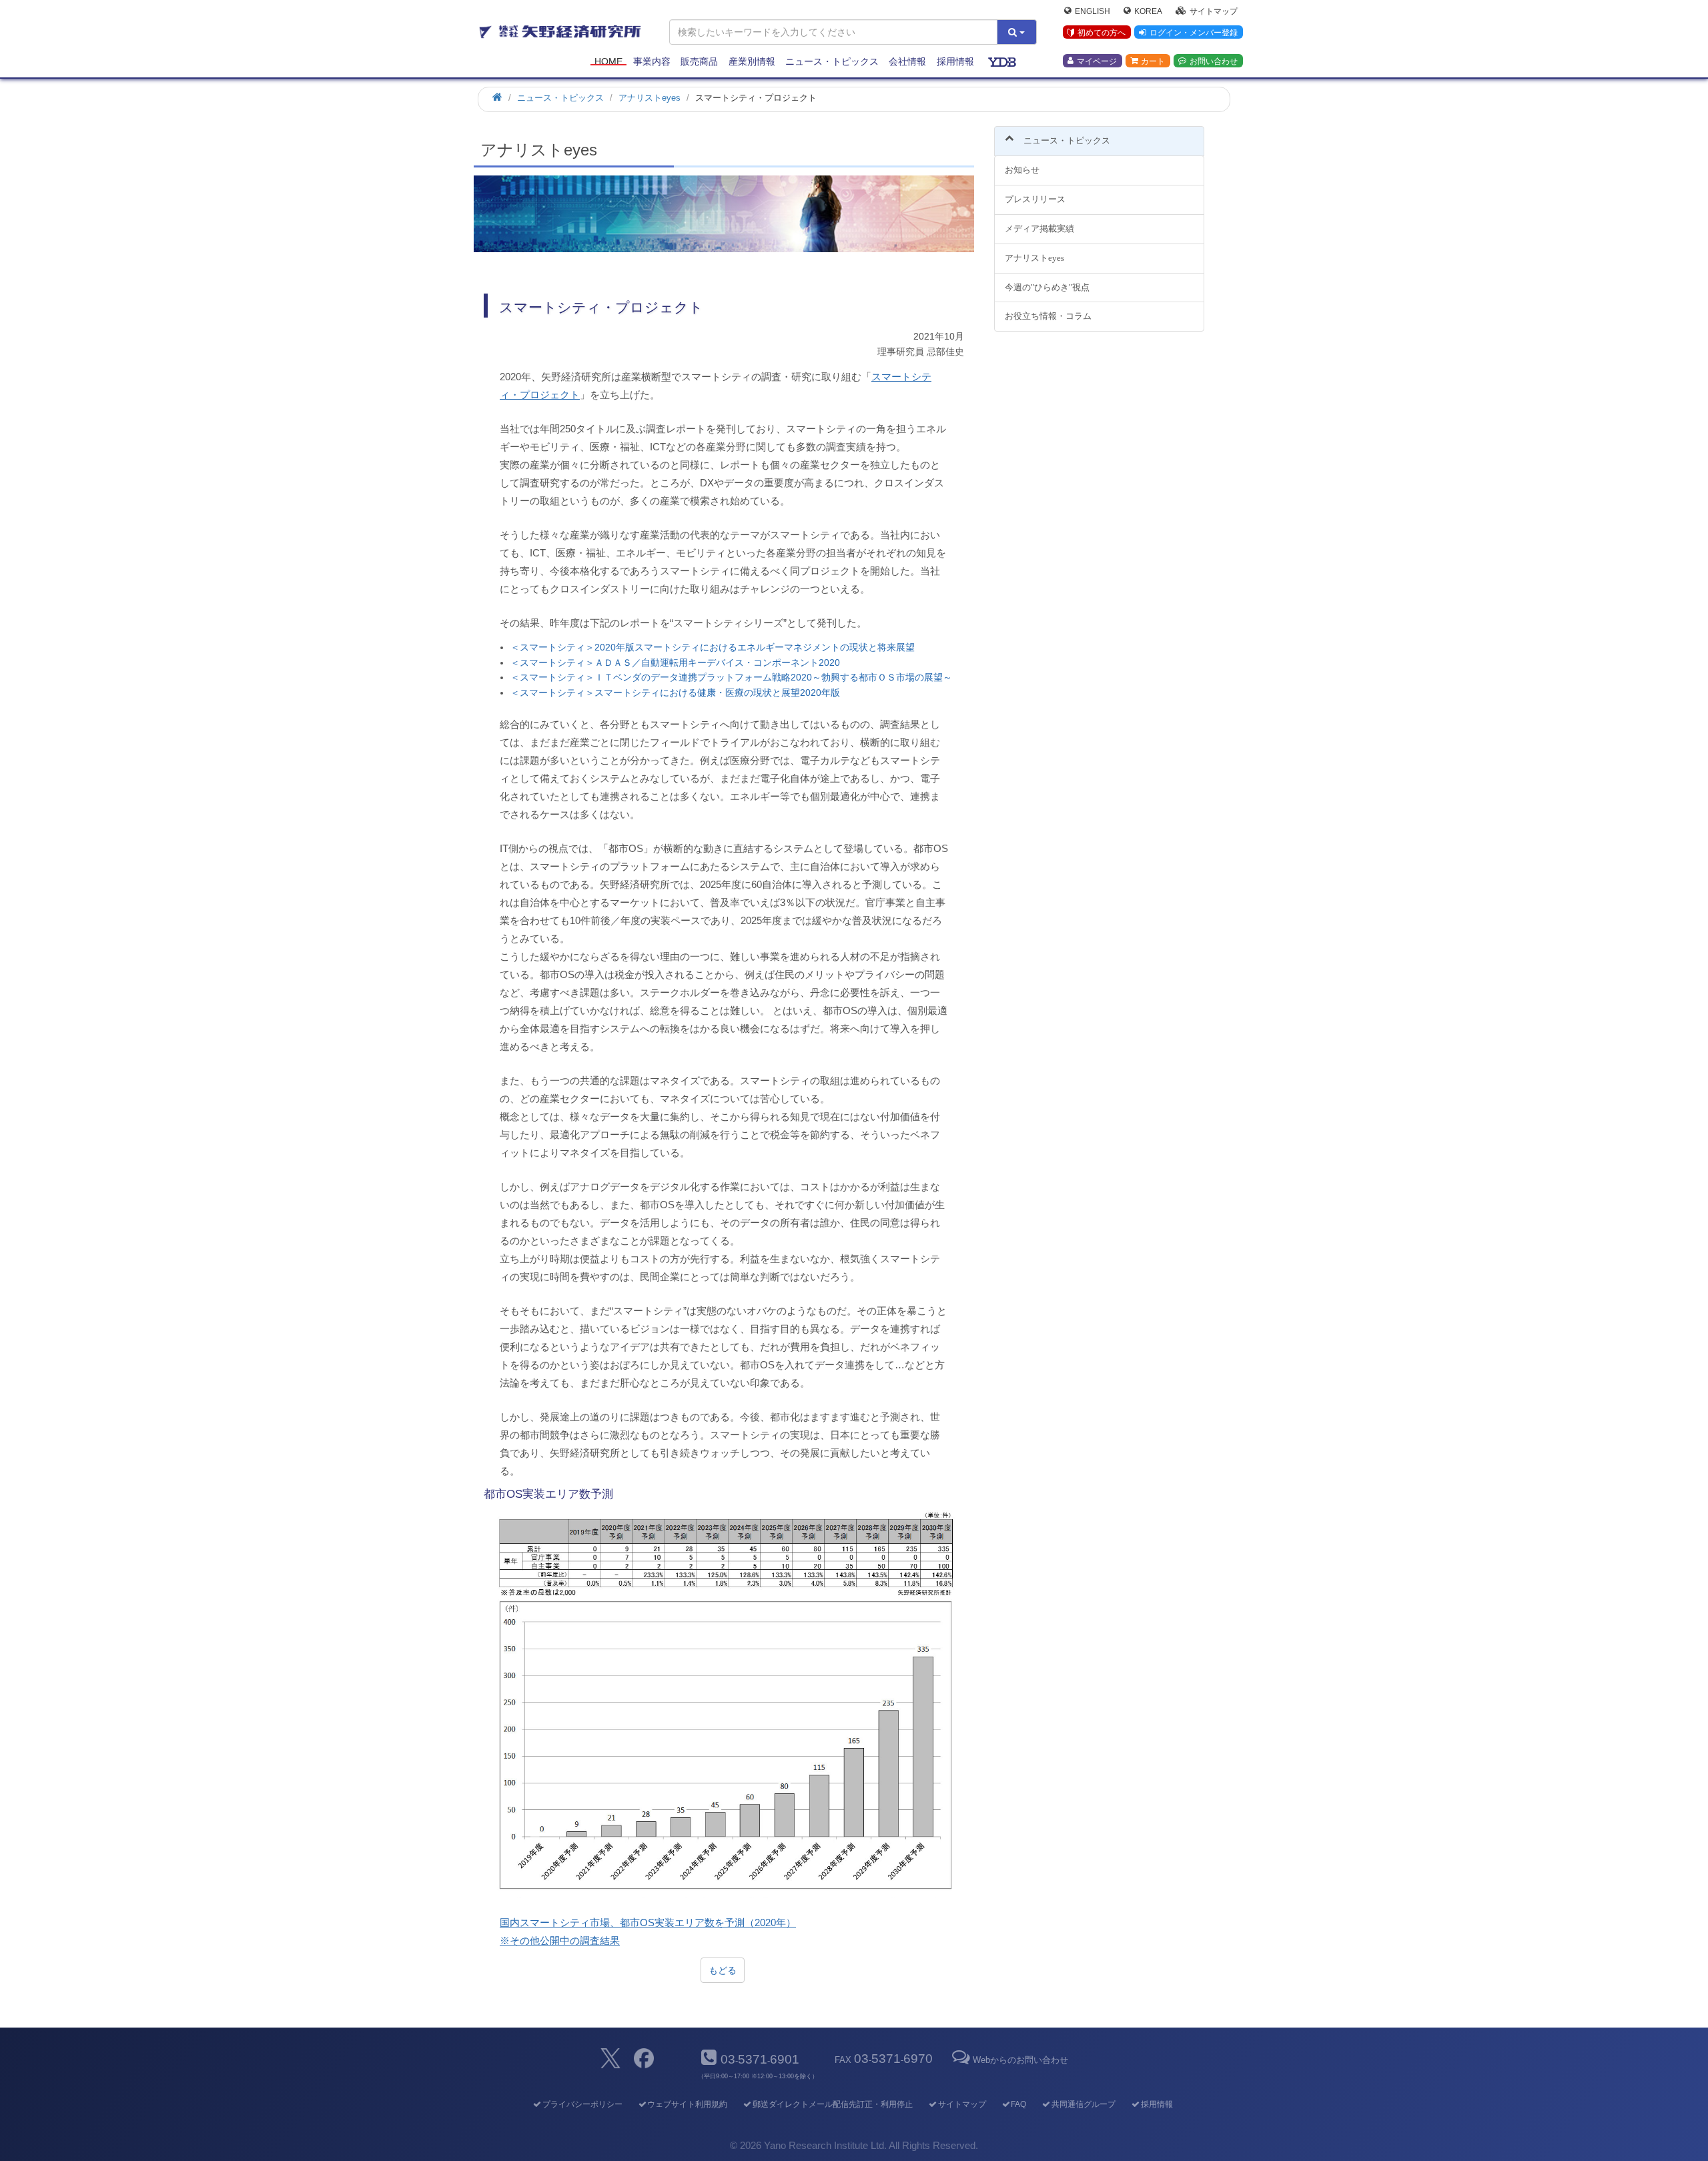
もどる (723, 1970)
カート (1153, 61)
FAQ (1018, 2104)
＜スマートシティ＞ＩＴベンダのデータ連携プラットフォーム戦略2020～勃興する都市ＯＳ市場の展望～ (731, 677)
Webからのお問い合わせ (1020, 2060)
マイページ (1097, 61)
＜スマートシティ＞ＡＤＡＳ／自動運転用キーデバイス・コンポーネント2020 (675, 663)
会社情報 (907, 61)
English (1093, 11)
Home (608, 61)
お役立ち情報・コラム (1048, 316)
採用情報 (955, 61)
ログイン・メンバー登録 (1194, 33)
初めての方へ (1102, 33)
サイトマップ (1214, 11)
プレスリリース (1035, 199)
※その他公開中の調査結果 (560, 1940)
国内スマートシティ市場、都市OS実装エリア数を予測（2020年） (648, 1922)
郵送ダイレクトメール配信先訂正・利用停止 (833, 2104)
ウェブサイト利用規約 (687, 2104)
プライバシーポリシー (582, 2104)
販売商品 (699, 61)
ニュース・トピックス (832, 61)
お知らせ (1022, 170)
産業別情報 (752, 61)
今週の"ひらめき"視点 (1047, 287)
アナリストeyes (1034, 258)
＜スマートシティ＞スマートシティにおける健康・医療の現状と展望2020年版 (675, 693)
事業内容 (652, 61)
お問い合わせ (1214, 61)
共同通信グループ (1084, 2104)
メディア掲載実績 (1039, 229)
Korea (1148, 11)
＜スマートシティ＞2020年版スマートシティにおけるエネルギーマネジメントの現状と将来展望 (713, 647)
